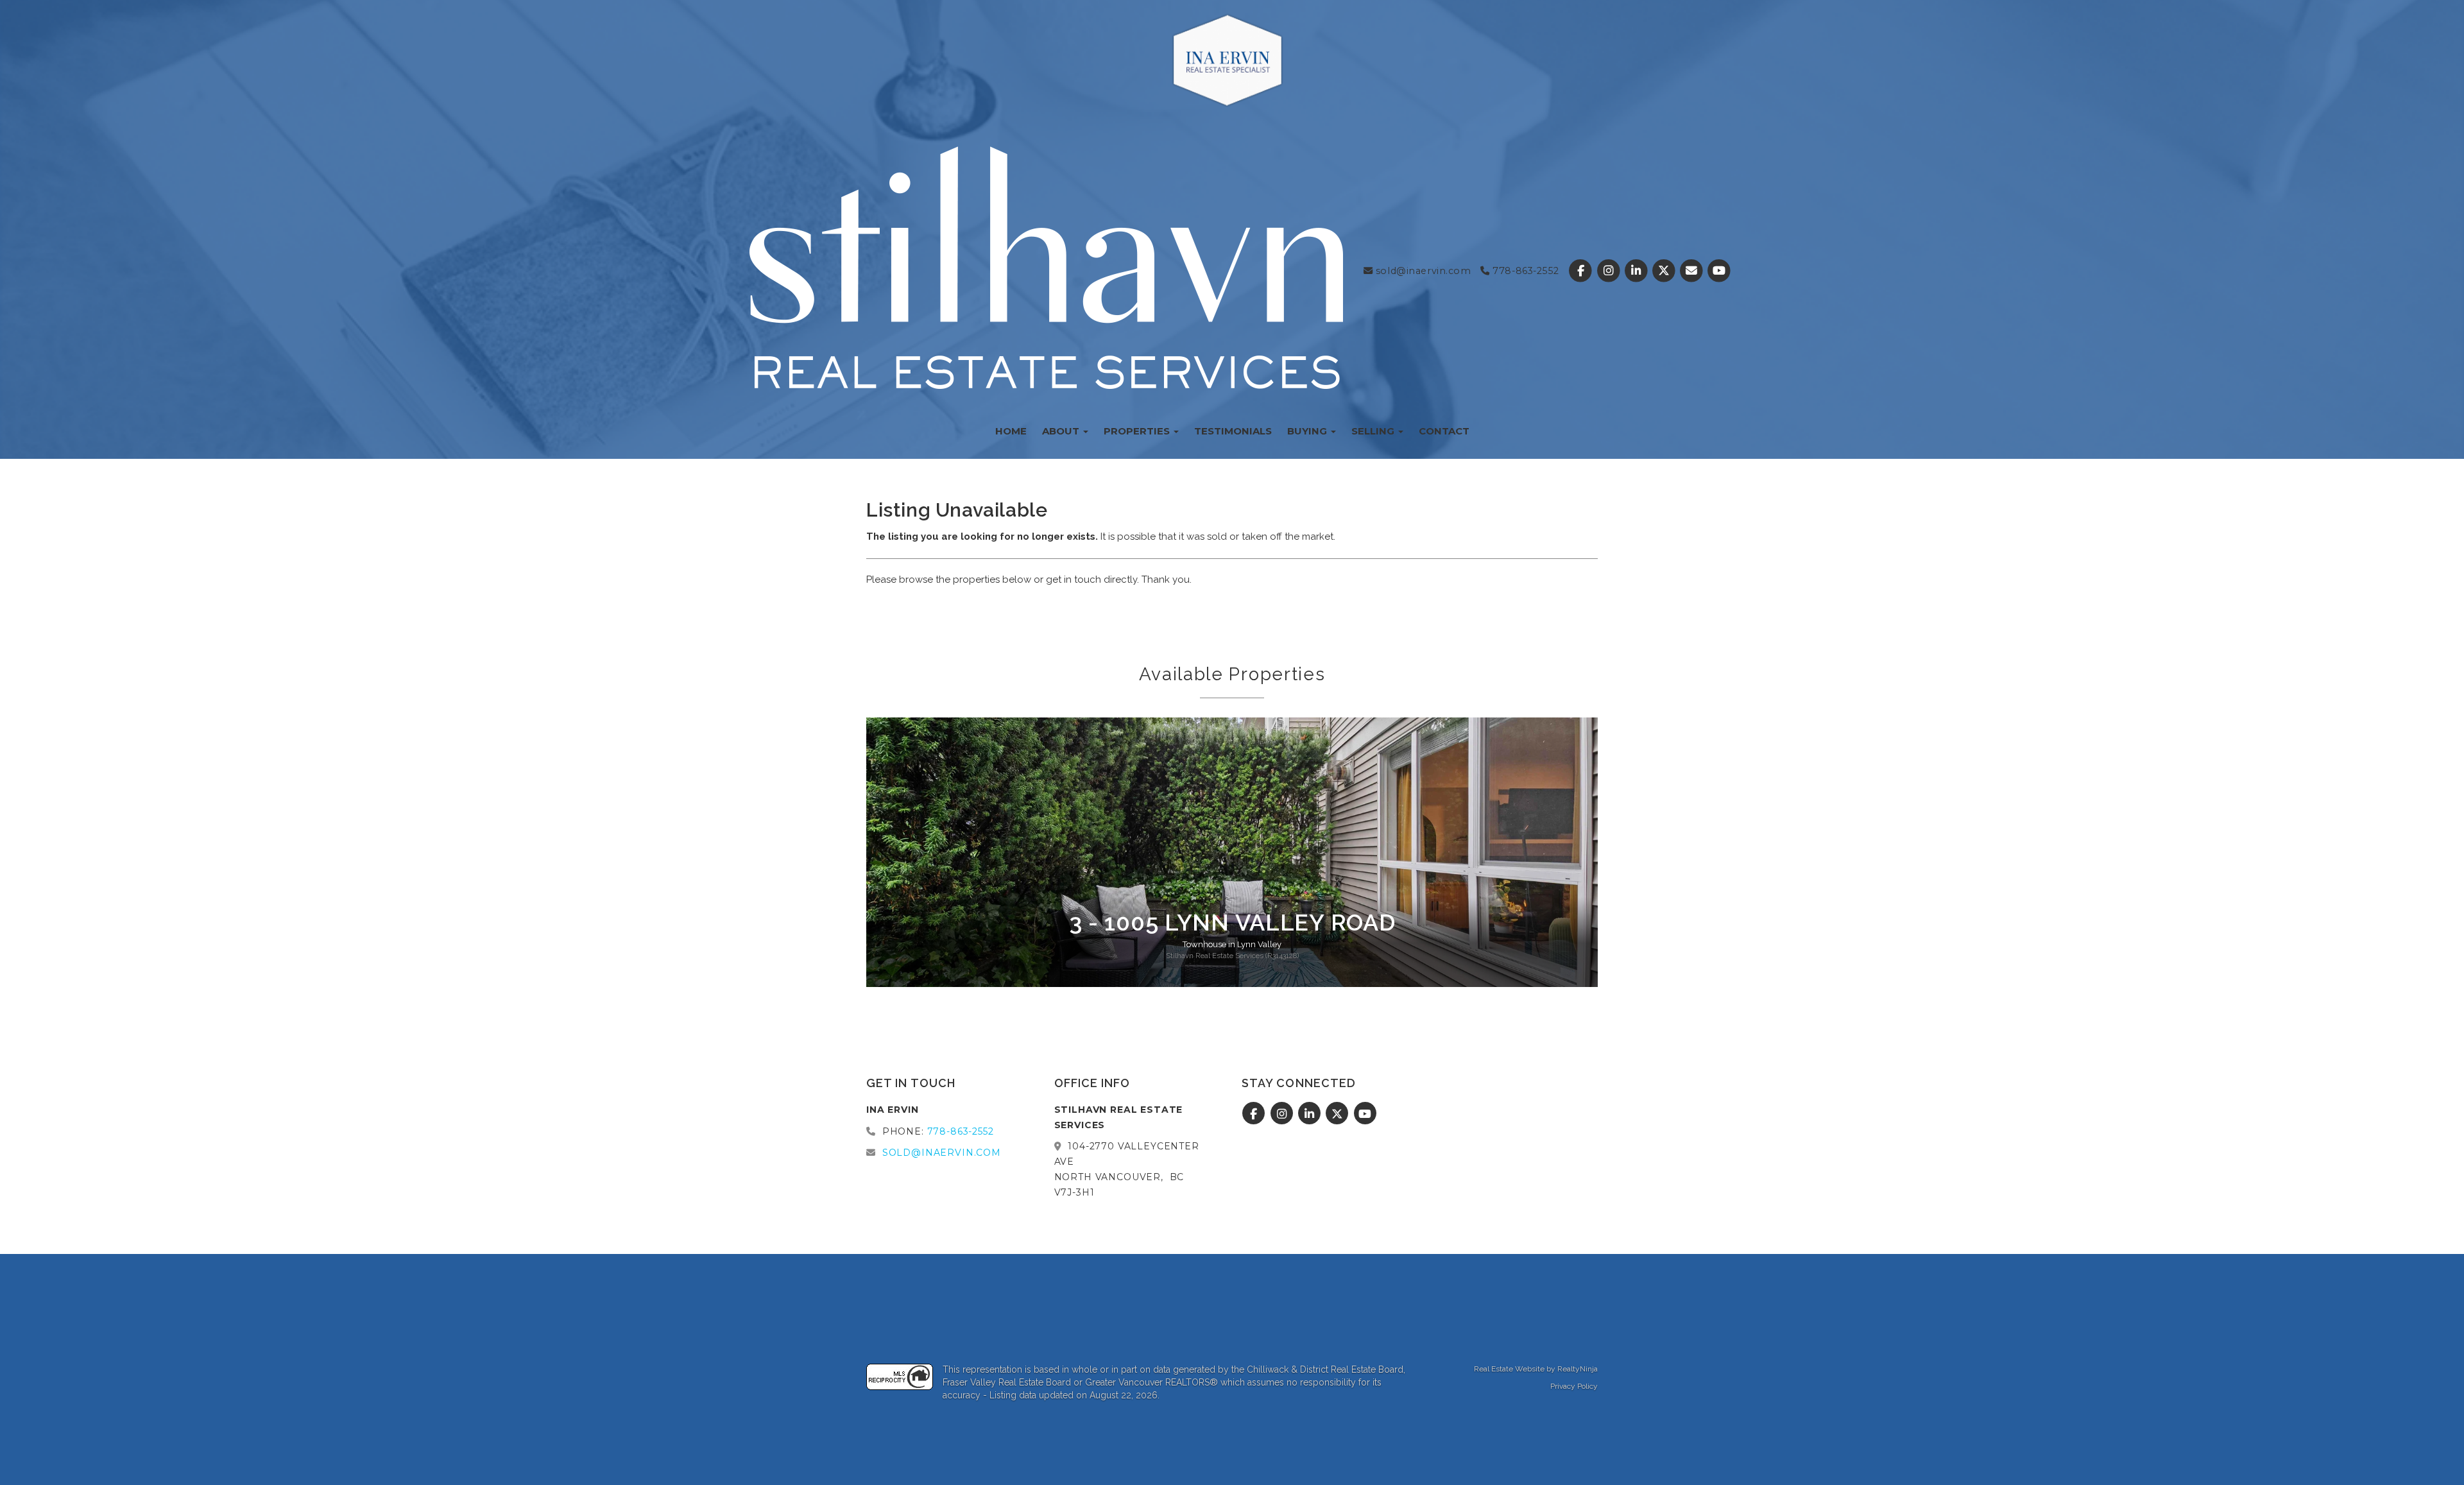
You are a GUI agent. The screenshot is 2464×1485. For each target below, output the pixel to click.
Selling (1374, 431)
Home (1011, 431)
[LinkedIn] (1637, 271)
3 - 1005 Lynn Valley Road (1232, 922)
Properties (1138, 431)
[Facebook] (1582, 271)
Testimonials (1233, 431)
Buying (1308, 431)
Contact (1444, 431)
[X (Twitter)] (1665, 271)
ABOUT (1062, 431)
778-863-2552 (1524, 271)
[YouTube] (1719, 271)
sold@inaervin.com (1422, 271)
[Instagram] (1610, 271)
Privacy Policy (1574, 1386)
